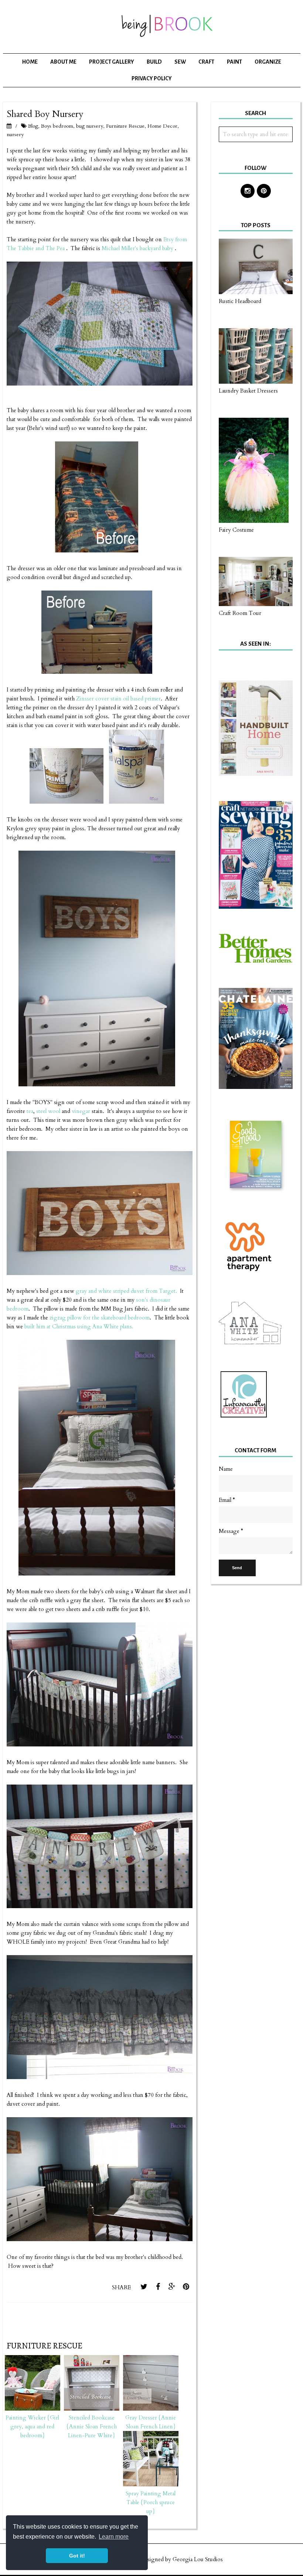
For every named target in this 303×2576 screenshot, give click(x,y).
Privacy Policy (152, 78)
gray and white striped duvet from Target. (126, 1291)
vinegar (81, 1111)
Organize (268, 62)
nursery (15, 134)
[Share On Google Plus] (172, 2287)
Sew (180, 62)
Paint (234, 62)
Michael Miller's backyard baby (138, 248)
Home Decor (162, 126)
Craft (206, 62)
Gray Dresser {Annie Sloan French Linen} (151, 2422)
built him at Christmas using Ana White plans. (78, 1326)
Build (154, 62)
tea (30, 1111)
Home (30, 62)
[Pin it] (186, 2287)
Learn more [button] (114, 2537)
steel (41, 1111)
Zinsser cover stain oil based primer (118, 699)
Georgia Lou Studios (198, 2559)
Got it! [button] (77, 2556)
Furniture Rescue (125, 126)
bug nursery (90, 126)
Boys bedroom (57, 126)
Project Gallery (112, 62)
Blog (33, 126)
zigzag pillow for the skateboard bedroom (100, 1318)
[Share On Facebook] (158, 2287)
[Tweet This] (144, 2287)
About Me (63, 62)
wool (54, 1111)
